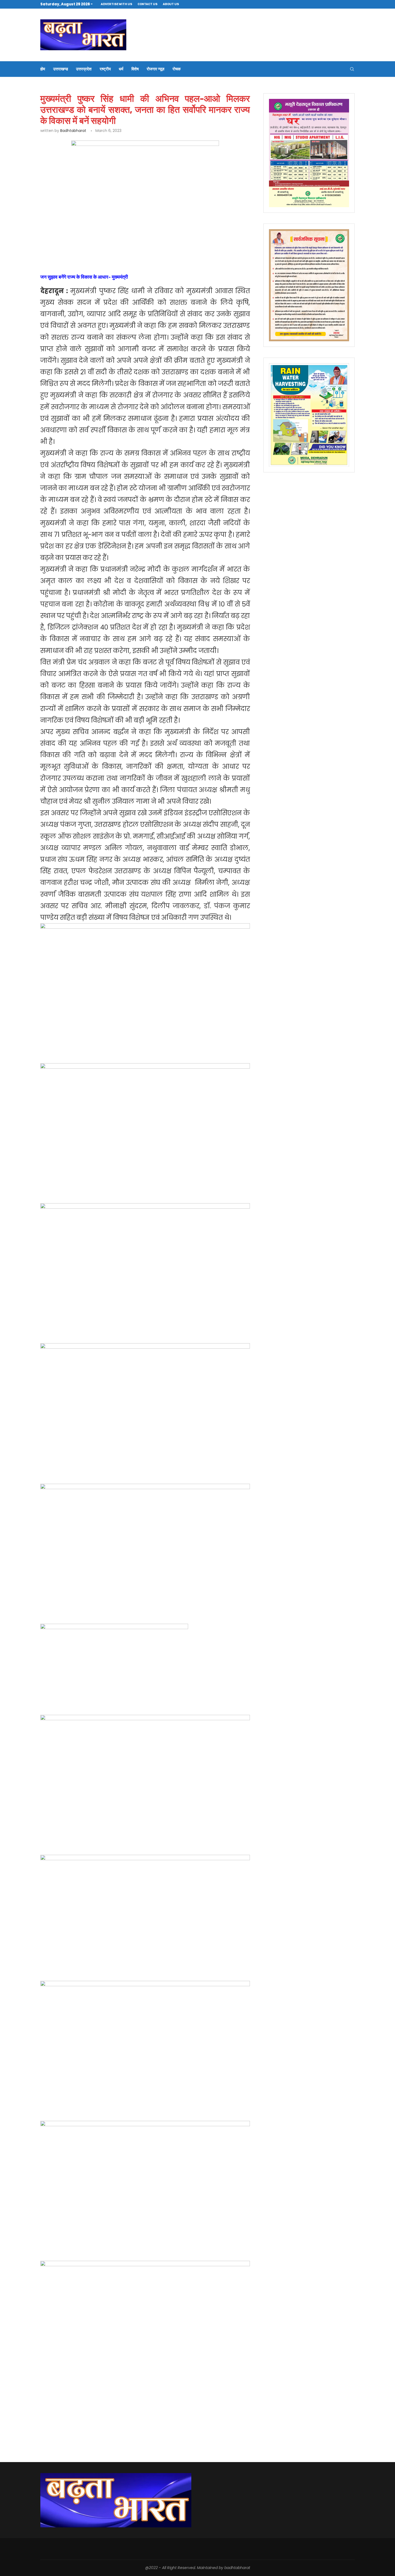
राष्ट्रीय (105, 69)
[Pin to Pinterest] (115, 246)
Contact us (148, 4)
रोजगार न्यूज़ (156, 69)
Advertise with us (116, 4)
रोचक (177, 69)
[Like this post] (78, 246)
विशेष (135, 69)
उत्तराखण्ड (61, 69)
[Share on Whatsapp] (127, 246)
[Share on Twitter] (102, 246)
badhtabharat (73, 131)
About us (171, 4)
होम (43, 69)
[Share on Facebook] (90, 246)
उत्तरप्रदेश (84, 69)
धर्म (121, 69)
